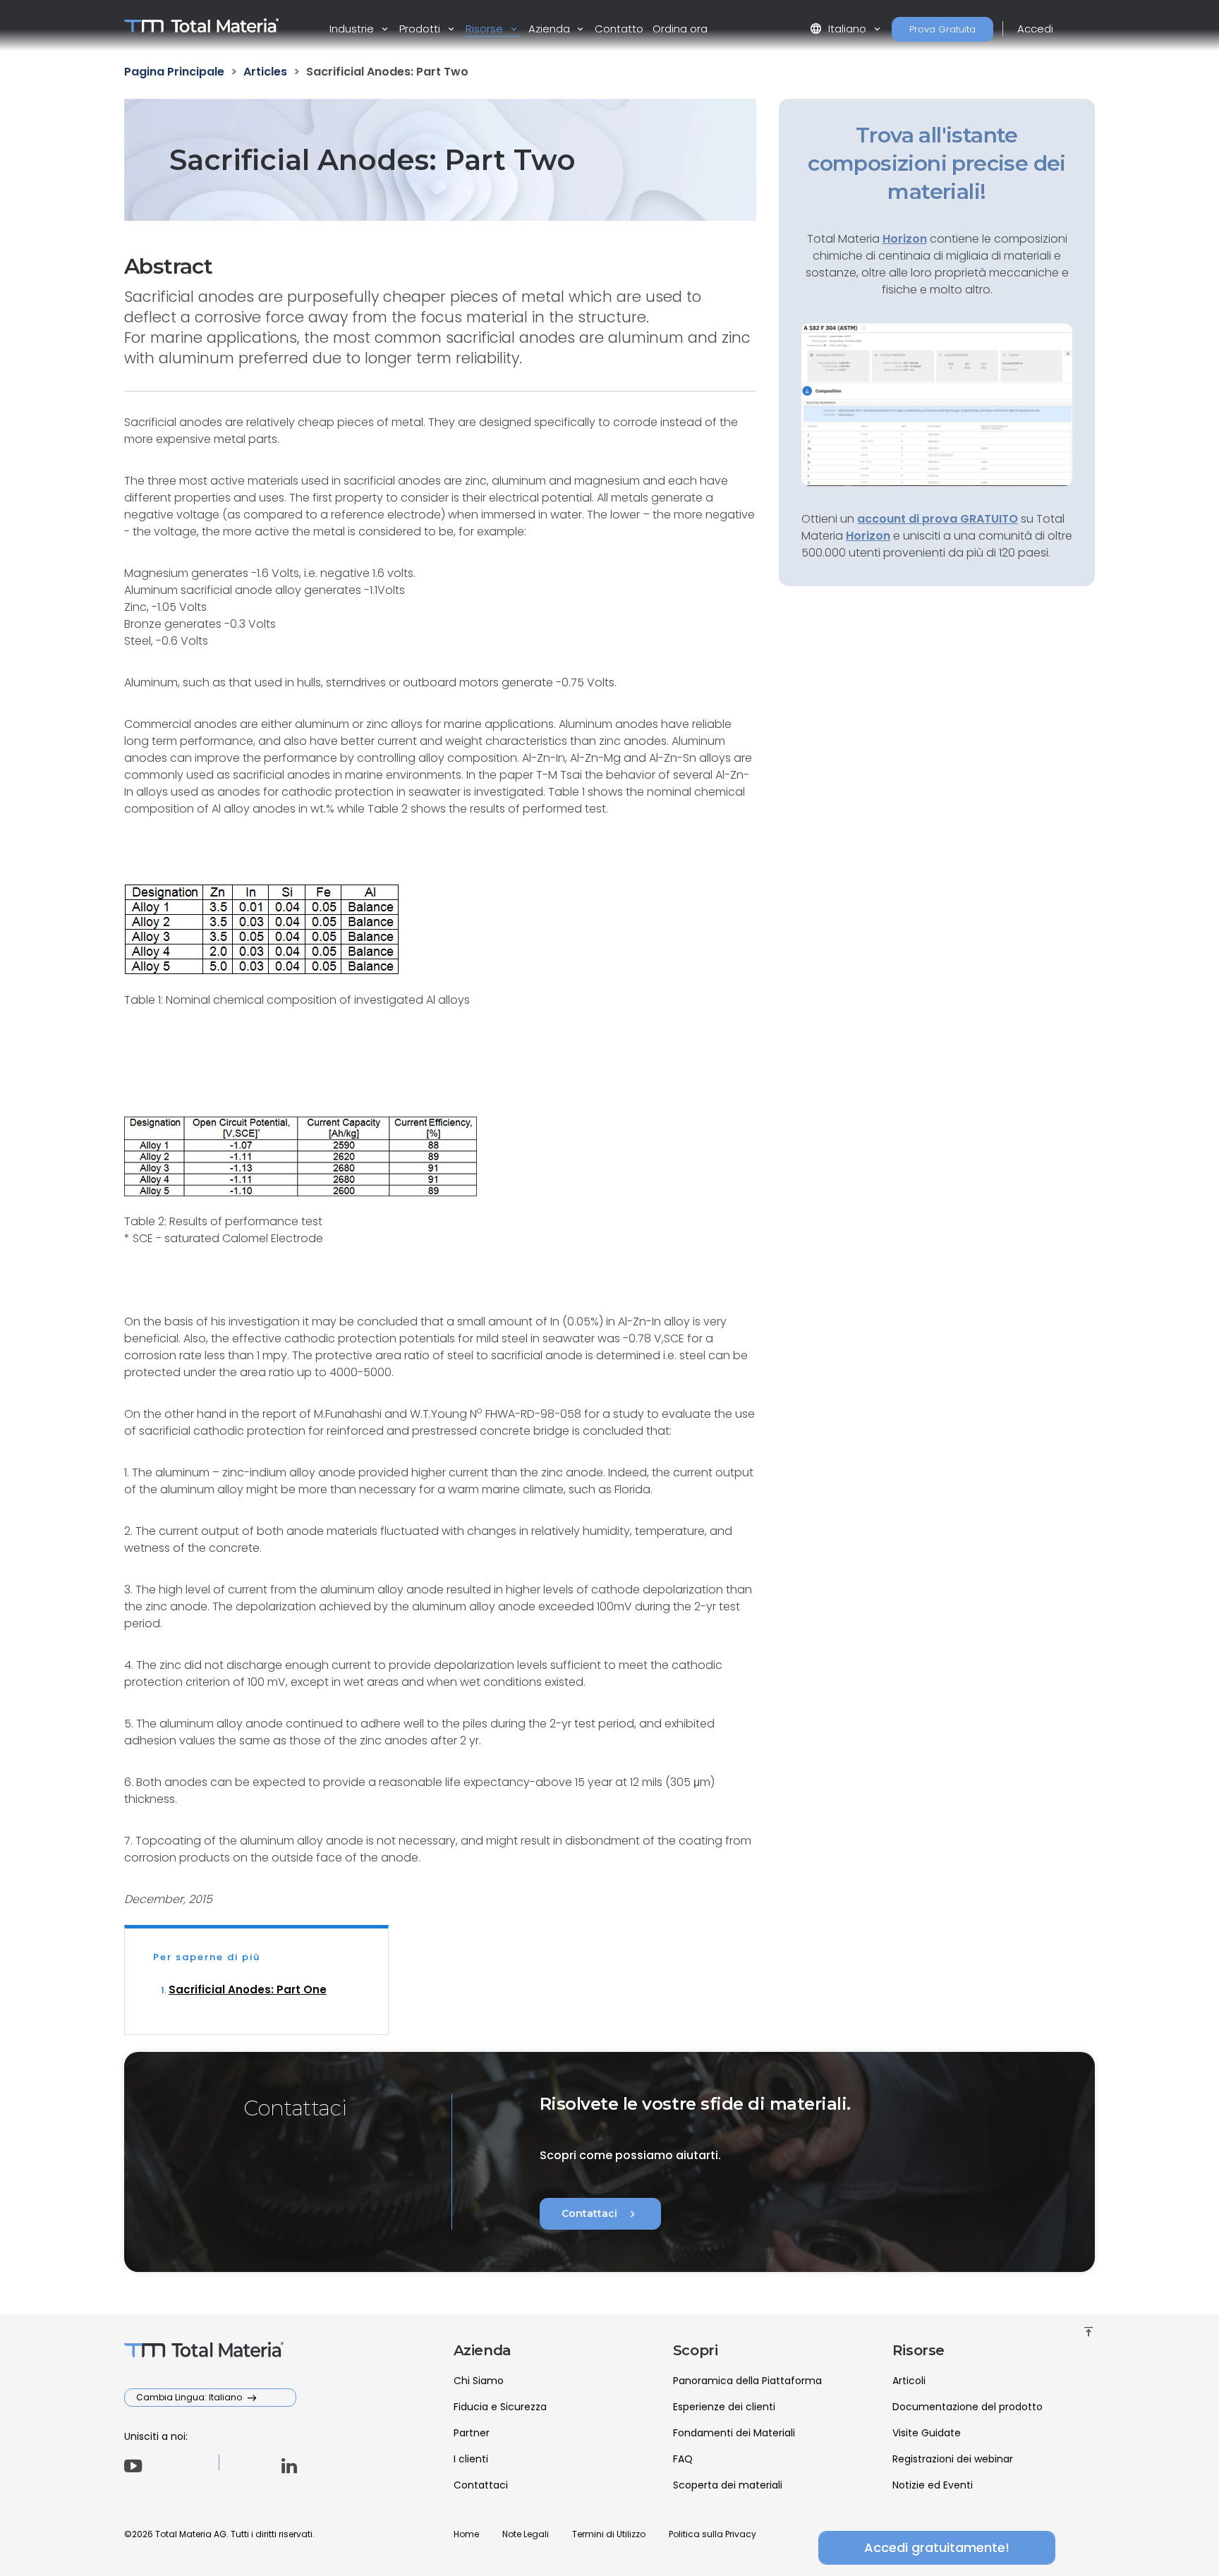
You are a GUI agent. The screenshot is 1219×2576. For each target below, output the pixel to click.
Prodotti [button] (421, 29)
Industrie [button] (353, 29)
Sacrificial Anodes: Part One (248, 1989)
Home (466, 2534)
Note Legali (526, 2534)
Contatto (619, 29)
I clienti (471, 2459)
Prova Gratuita (942, 29)
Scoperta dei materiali (728, 2485)
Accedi (1035, 29)
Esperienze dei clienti (724, 2407)
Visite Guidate (927, 2433)
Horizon (868, 536)
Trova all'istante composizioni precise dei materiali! (937, 163)
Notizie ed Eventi (933, 2485)
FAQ (683, 2459)
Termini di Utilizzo (609, 2534)
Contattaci (600, 2214)
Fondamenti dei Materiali (734, 2433)
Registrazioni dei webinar (953, 2459)
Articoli (909, 2381)
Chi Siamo (479, 2381)
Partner (472, 2433)
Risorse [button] (486, 29)
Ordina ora (680, 29)
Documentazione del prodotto (968, 2407)
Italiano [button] (839, 29)
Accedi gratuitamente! (937, 2547)
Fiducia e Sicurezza (500, 2407)
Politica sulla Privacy (712, 2534)
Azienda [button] (551, 29)
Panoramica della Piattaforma (747, 2381)
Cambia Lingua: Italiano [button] (190, 2397)
